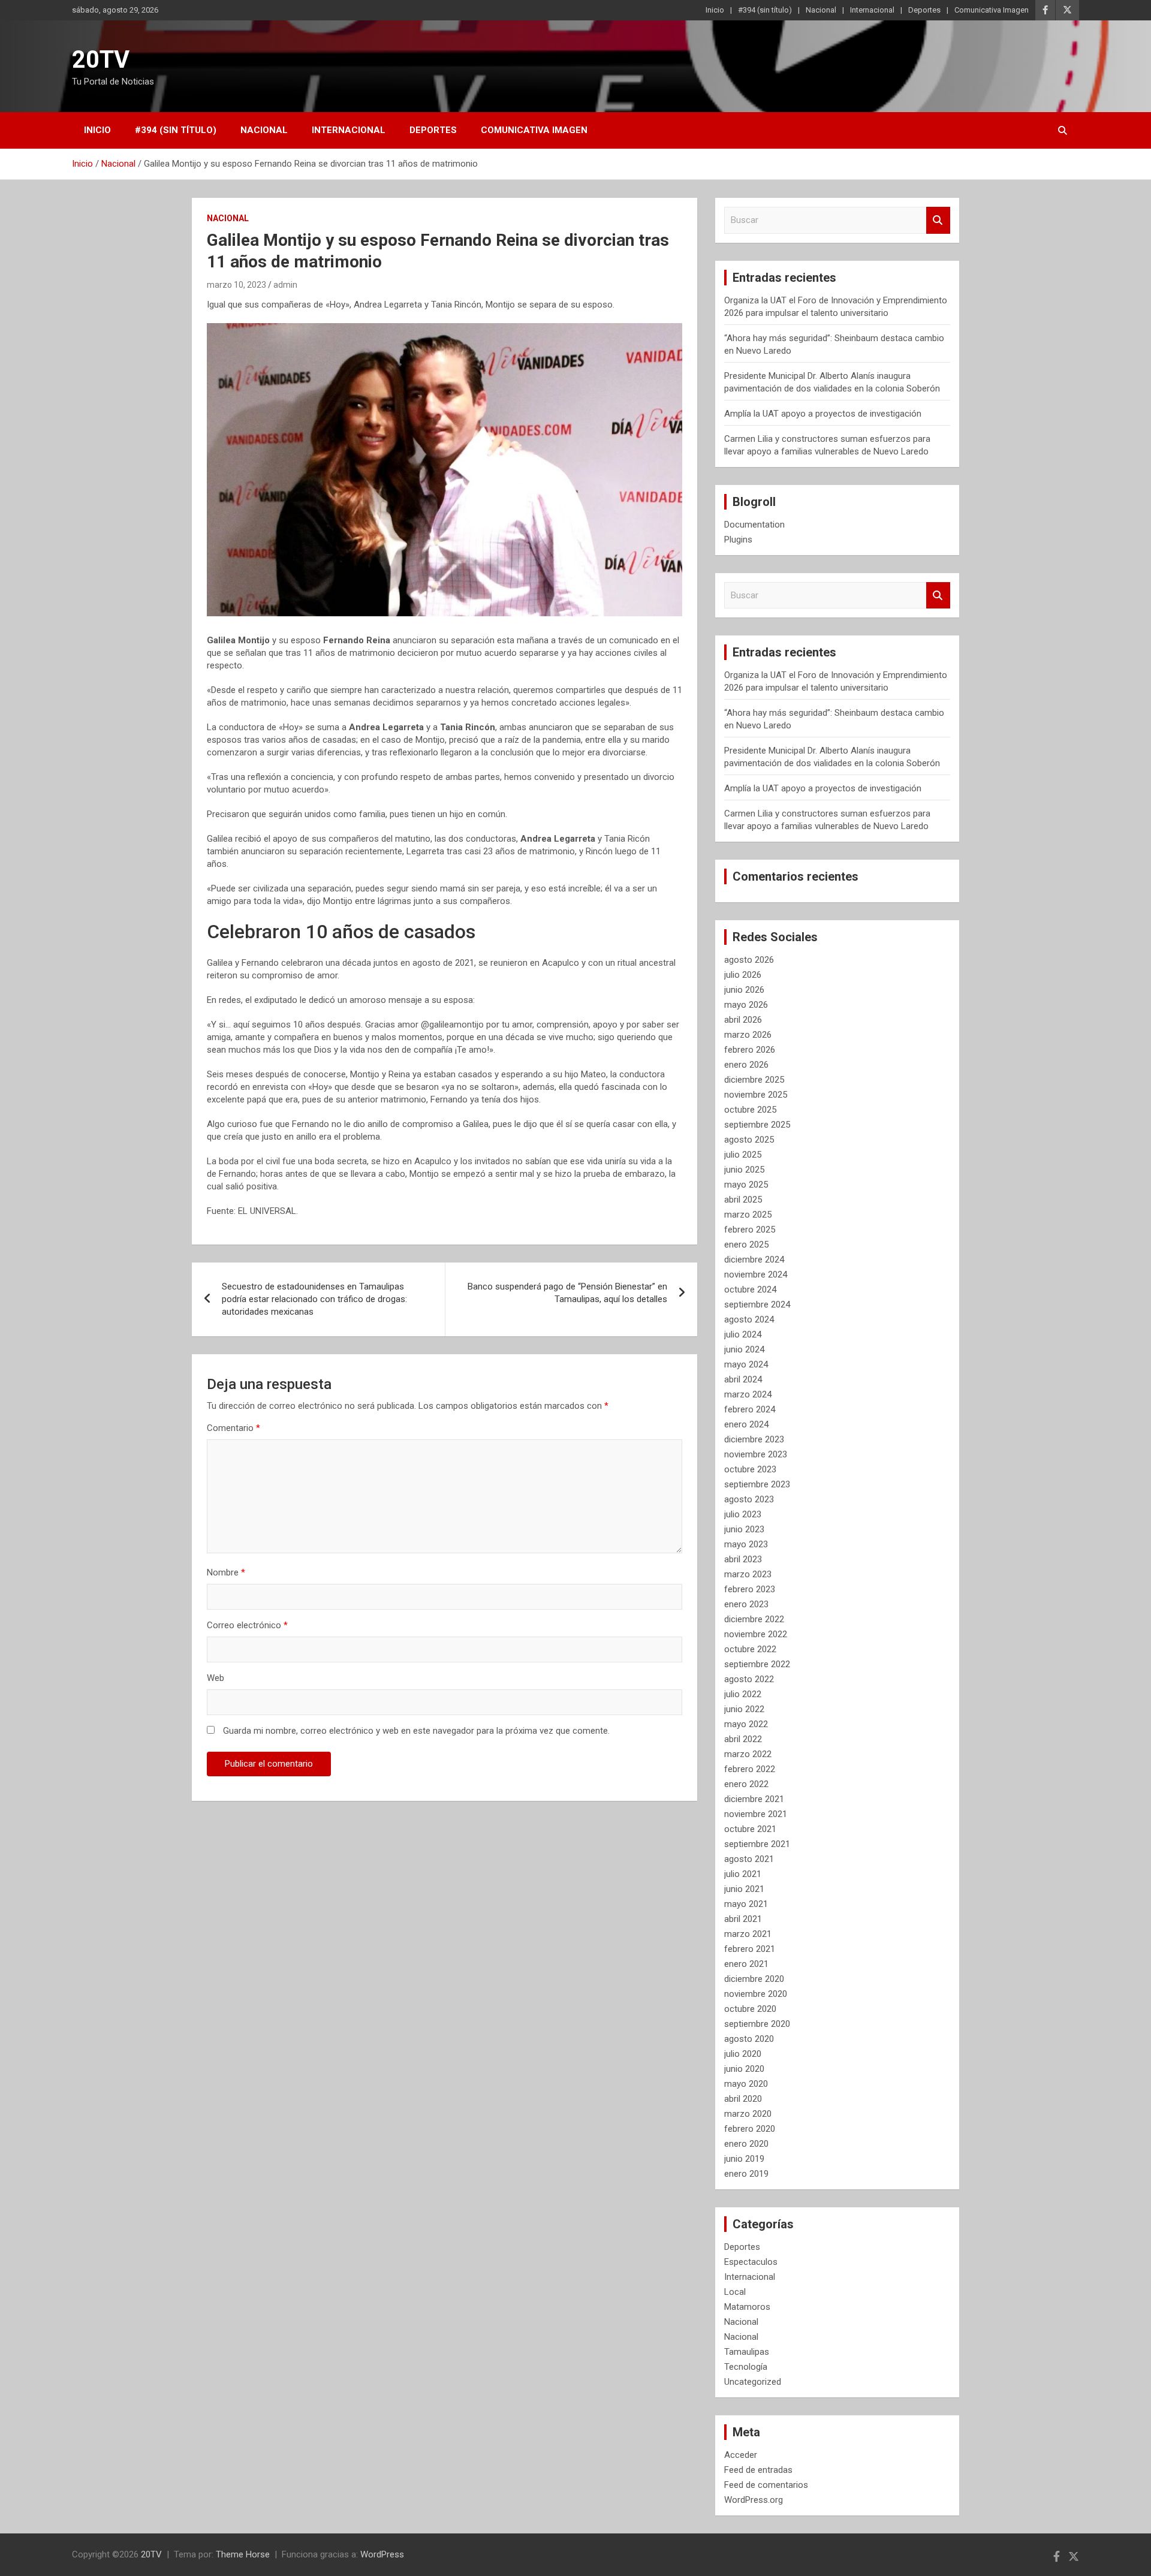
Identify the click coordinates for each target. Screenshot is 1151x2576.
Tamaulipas (747, 2352)
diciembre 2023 (754, 1439)
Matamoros (747, 2307)
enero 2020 (746, 2144)
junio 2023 (744, 1529)
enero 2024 (746, 1424)
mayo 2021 (746, 1904)
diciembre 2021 (754, 1799)
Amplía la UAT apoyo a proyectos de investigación (823, 414)
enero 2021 (746, 1964)
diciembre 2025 (754, 1080)
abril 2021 (743, 1919)
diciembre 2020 (754, 1979)
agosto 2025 (749, 1140)
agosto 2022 (749, 1679)
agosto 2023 (749, 1499)
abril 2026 (743, 1020)
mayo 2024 (746, 1364)
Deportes (924, 10)
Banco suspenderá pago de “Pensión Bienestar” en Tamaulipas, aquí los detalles (567, 1293)
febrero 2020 (750, 2129)
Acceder (741, 2455)
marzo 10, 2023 (236, 285)
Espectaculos (751, 2262)
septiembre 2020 (757, 2024)
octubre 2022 (750, 1649)
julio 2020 (743, 2054)
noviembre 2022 (756, 1634)
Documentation (754, 525)
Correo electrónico (247, 1625)
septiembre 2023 (757, 1484)
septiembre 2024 (757, 1304)
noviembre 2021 (756, 1814)
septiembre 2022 (757, 1664)
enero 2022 (746, 1784)
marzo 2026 (748, 1035)
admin (285, 285)
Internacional (872, 10)
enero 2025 (746, 1245)
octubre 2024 (750, 1289)
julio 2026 (743, 975)
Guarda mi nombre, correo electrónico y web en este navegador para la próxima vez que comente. (416, 1731)
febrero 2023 (750, 1589)
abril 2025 (743, 1200)
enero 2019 (746, 2174)
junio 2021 (744, 1889)
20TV (101, 60)
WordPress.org (754, 2500)
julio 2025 (743, 1155)
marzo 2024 (748, 1394)
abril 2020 (743, 2099)
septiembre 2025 (757, 1125)
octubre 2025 (750, 1110)
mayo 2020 (746, 2084)
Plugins (738, 540)
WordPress (382, 2554)
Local (735, 2292)
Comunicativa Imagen (992, 10)
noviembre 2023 (756, 1454)
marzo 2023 (748, 1574)
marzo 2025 (748, 1215)
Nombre (226, 1572)
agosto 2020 (749, 2039)
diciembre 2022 (754, 1619)
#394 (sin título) (765, 10)
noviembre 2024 (756, 1275)
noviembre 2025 (756, 1095)
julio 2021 (743, 1874)
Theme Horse (243, 2554)
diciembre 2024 (754, 1260)
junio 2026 (744, 990)
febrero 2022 (750, 1769)
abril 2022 (743, 1739)
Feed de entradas (758, 2470)
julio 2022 (743, 1694)
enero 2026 (746, 1065)
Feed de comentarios (766, 2485)
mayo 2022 (746, 1724)
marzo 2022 (748, 1754)
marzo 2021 (748, 1934)
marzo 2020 (748, 2114)
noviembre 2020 (756, 1994)
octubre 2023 (750, 1469)
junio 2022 (744, 1709)
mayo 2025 (746, 1185)
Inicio (715, 10)
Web (216, 1678)
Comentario (233, 1428)
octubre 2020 (750, 2009)
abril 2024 (743, 1379)
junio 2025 (744, 1170)
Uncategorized (753, 2382)
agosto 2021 (749, 1859)
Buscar (938, 220)
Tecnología (746, 2367)
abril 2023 (743, 1559)
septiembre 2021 (757, 1844)
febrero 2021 (750, 1949)
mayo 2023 (746, 1544)
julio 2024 (743, 1334)
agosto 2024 (749, 1319)
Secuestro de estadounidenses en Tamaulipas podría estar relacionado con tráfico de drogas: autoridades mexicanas (314, 1299)
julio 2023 (743, 1514)
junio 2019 (744, 2159)
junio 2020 (744, 2069)
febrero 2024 (750, 1409)
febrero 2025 (750, 1230)
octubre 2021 (750, 1829)
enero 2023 (746, 1604)
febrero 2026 (750, 1050)
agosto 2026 (749, 960)
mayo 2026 (746, 1005)
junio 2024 (744, 1349)
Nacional (821, 10)
